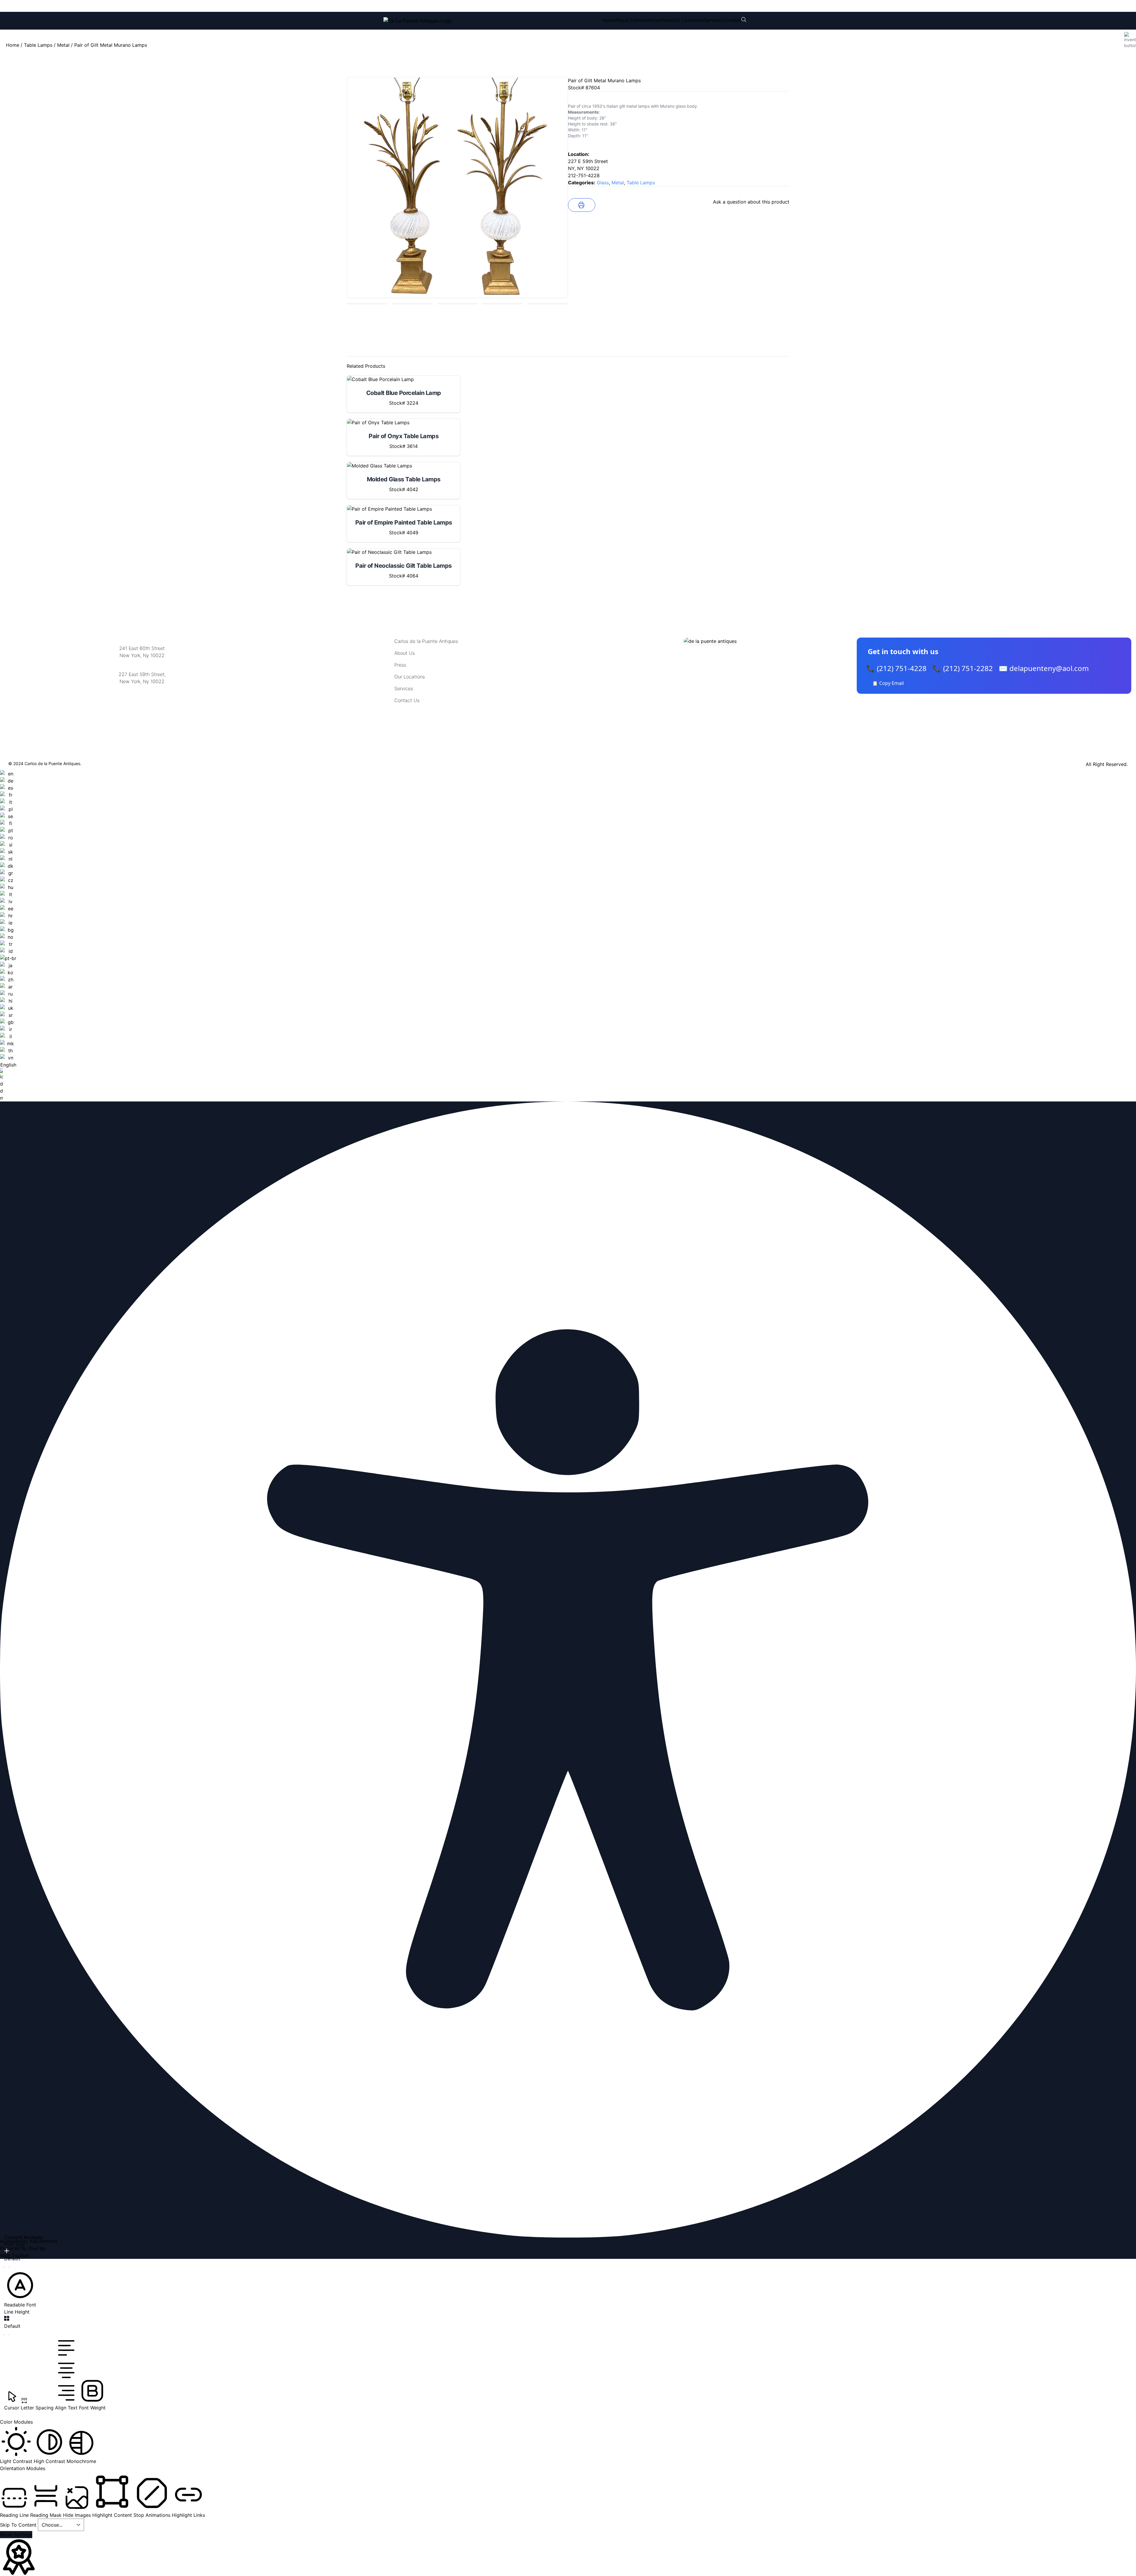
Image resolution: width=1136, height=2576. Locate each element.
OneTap (37, 2248)
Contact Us (407, 700)
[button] (20, 2289)
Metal (63, 45)
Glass (603, 183)
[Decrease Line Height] (7, 2335)
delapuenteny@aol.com (142, 710)
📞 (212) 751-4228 (896, 668)
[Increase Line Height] (7, 2318)
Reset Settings (16, 2535)
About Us (626, 20)
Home (609, 20)
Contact (732, 20)
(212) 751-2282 (472, 6)
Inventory (647, 20)
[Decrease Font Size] (7, 2267)
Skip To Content (19, 2525)
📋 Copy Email (888, 683)
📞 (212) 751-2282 (963, 668)
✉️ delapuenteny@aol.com (1044, 668)
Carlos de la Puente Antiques (426, 641)
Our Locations (688, 20)
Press (666, 20)
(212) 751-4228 (423, 6)
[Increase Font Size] (7, 2251)
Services (713, 20)
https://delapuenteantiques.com (142, 701)
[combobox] (8, 936)
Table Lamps (38, 45)
